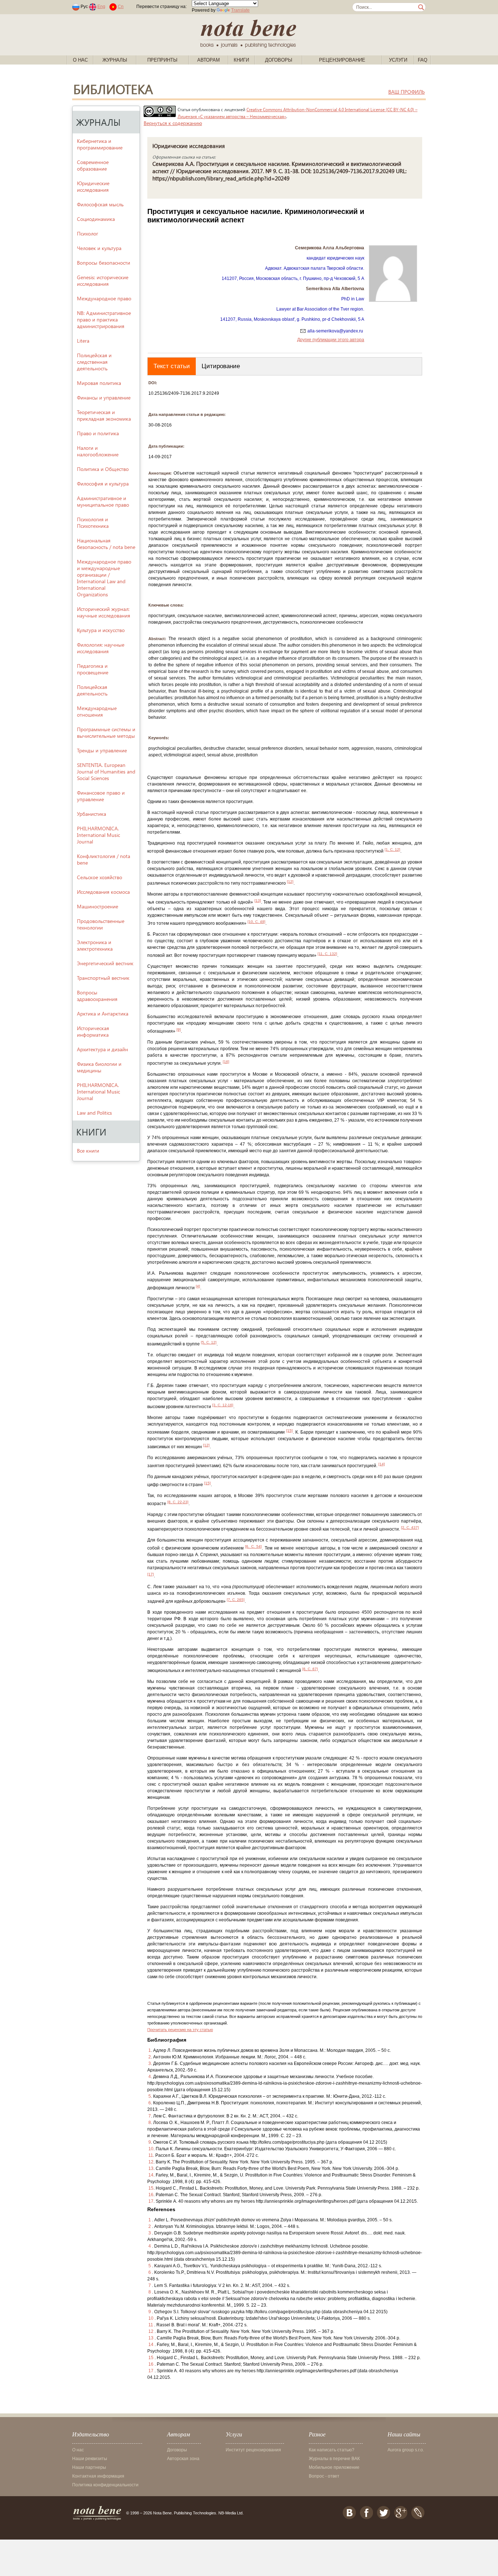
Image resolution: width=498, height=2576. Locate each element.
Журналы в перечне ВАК (334, 2459)
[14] (382, 1464)
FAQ (423, 60)
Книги (241, 60)
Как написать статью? (332, 2450)
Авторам (209, 60)
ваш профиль (406, 92)
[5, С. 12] (209, 1342)
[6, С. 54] (253, 1546)
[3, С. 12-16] (223, 1405)
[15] (289, 1431)
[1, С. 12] (392, 849)
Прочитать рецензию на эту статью (180, 2030)
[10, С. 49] (256, 922)
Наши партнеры (89, 2467)
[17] (151, 1574)
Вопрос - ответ (324, 2476)
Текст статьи (172, 366)
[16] (226, 1062)
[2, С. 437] (410, 1527)
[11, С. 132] (327, 954)
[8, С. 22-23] (178, 1502)
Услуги (398, 60)
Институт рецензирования (253, 2450)
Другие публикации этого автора (331, 340)
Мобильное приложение (334, 2467)
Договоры (279, 60)
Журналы (115, 60)
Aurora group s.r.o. (406, 2450)
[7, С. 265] (236, 1600)
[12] (290, 882)
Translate (240, 10)
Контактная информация (98, 2476)
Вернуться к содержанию (173, 123)
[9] (179, 1030)
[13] (258, 901)
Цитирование (221, 366)
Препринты (162, 60)
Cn (121, 7)
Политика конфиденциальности (105, 2485)
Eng (101, 7)
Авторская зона (183, 2459)
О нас (80, 60)
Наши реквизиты (90, 2459)
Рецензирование (342, 60)
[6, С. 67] (310, 1669)
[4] (198, 1286)
